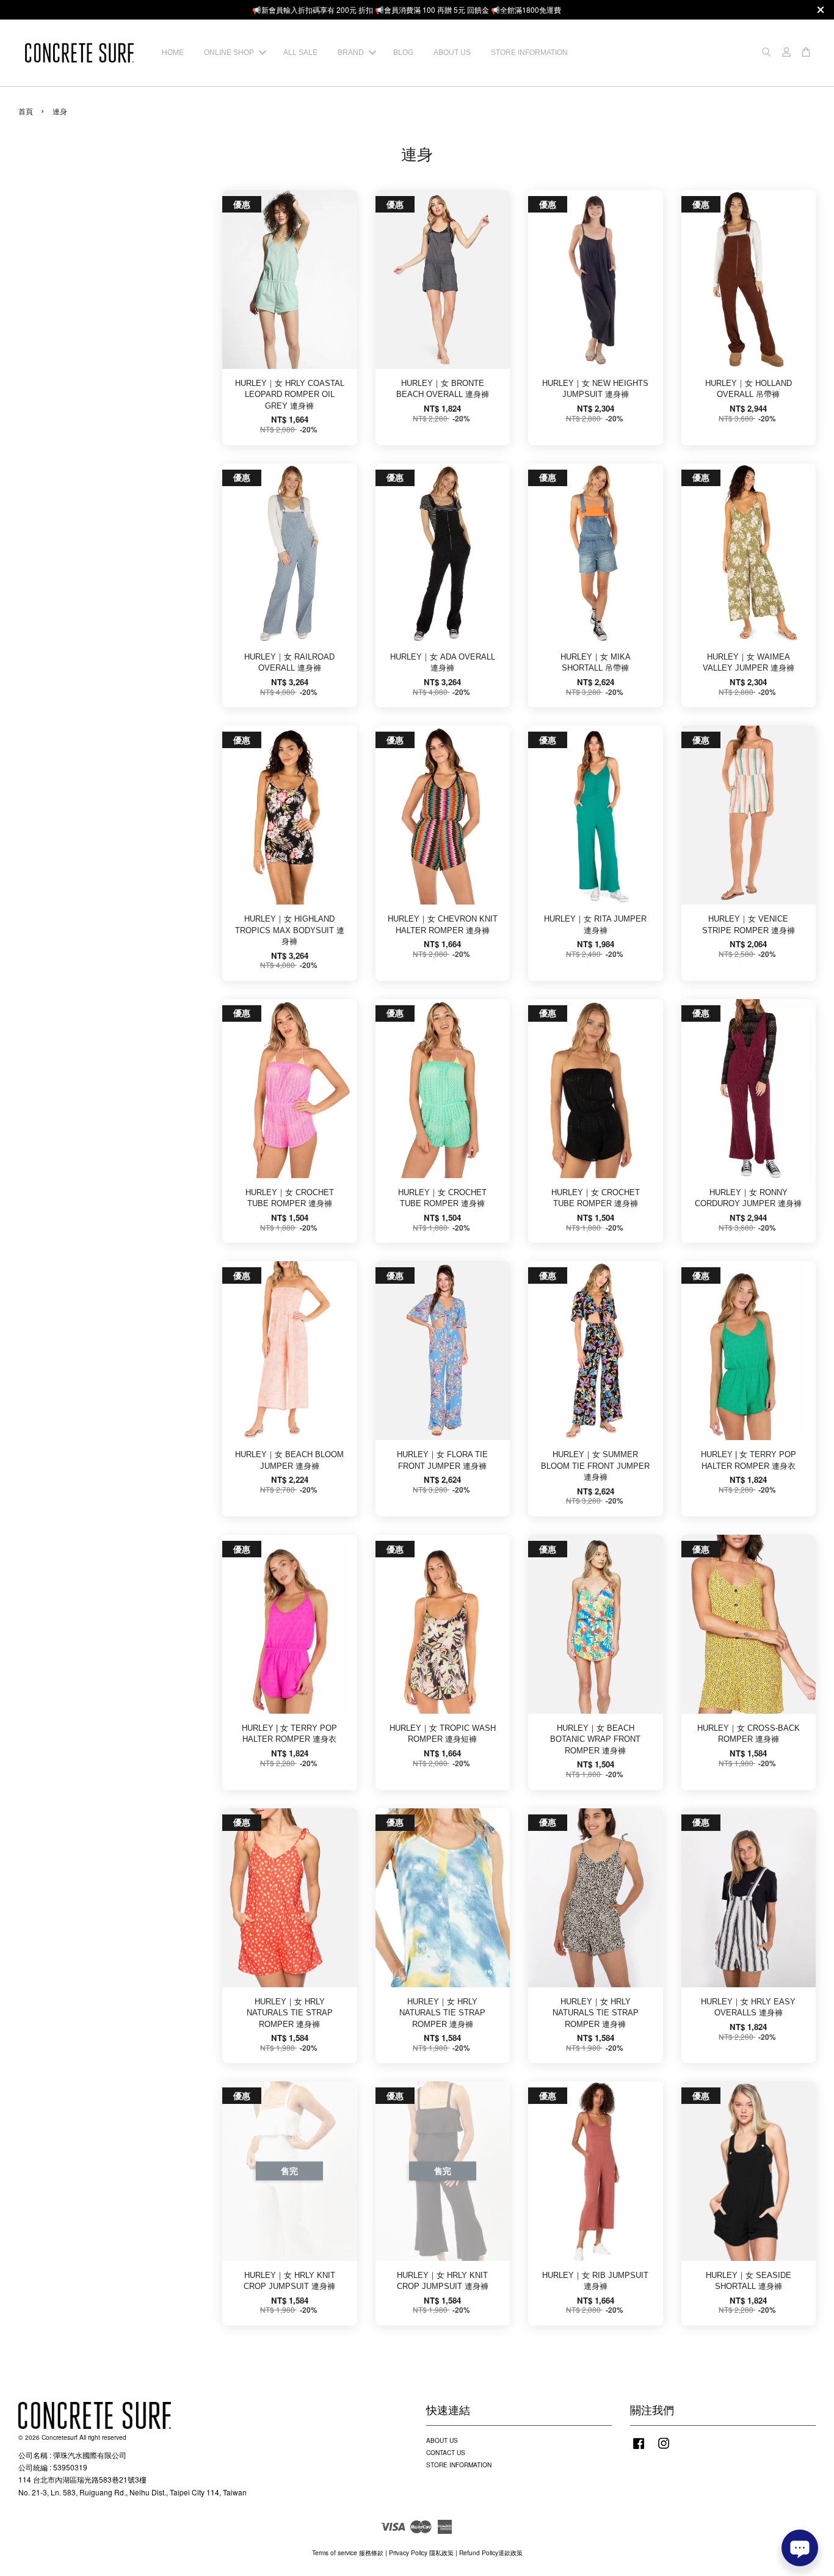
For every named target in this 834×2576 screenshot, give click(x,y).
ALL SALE (300, 53)
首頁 (26, 111)
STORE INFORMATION (529, 53)
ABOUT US (452, 53)
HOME (173, 53)
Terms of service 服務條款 (348, 2552)
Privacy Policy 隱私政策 (421, 2552)
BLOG (403, 53)
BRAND (351, 53)
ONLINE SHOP (229, 53)
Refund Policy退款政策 (491, 2552)
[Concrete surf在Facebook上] (639, 2449)
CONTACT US (446, 2452)
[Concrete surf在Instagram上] (664, 2449)
